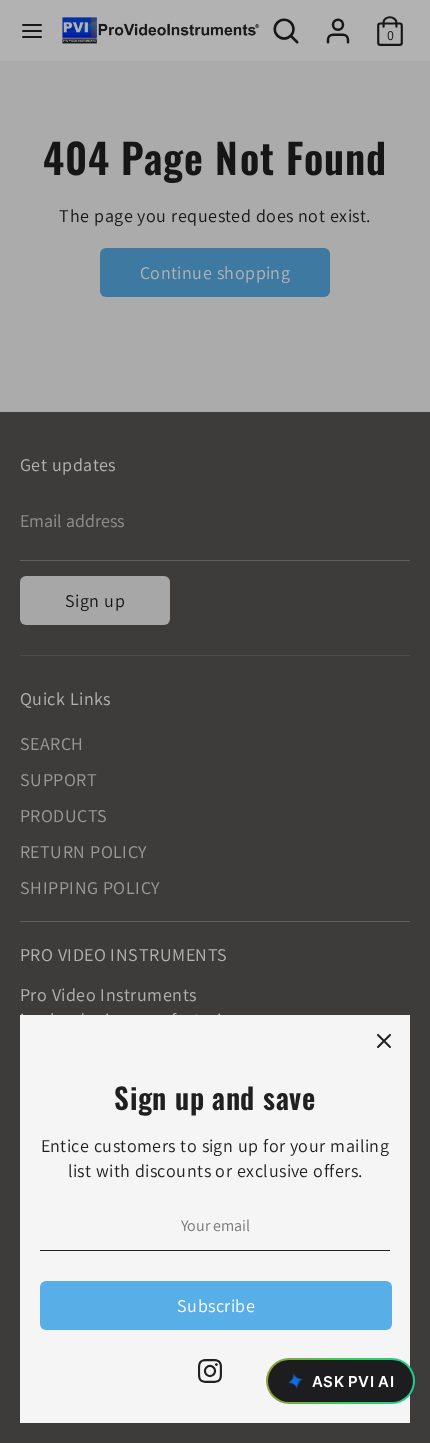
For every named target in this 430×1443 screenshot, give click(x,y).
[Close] (384, 1041)
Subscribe (216, 1305)
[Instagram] (210, 1371)
